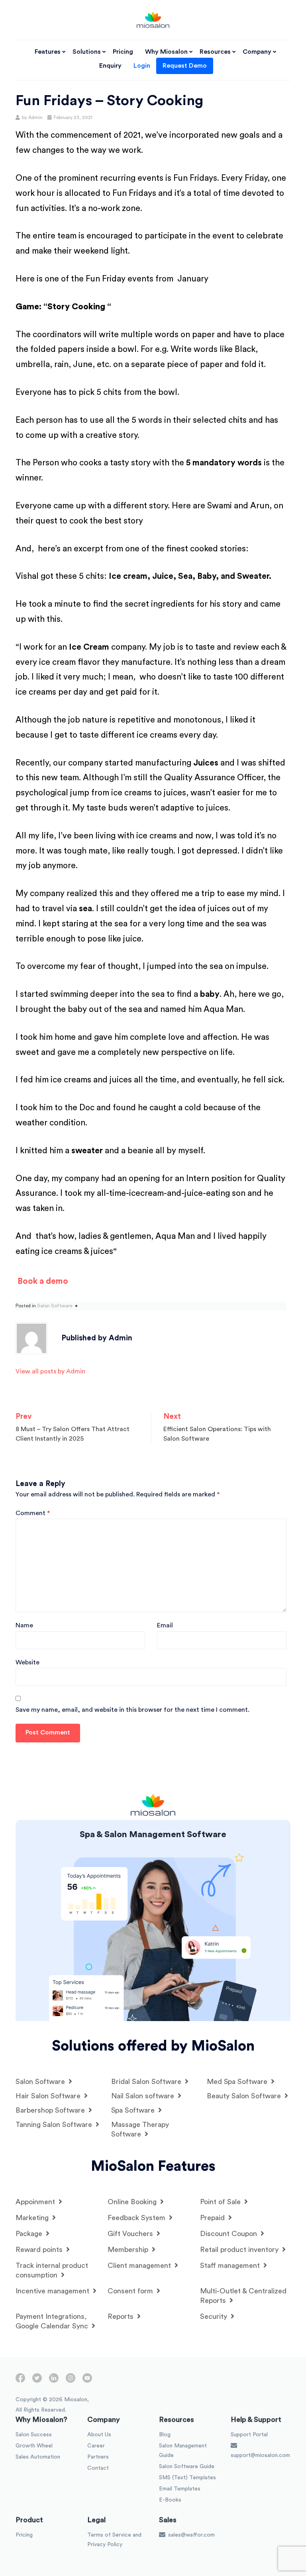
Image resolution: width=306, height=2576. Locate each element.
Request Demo (185, 66)
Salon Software (55, 1306)
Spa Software (134, 2110)
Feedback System (137, 2218)
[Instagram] (71, 2381)
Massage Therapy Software (140, 2129)
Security (215, 2316)
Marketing (33, 2218)
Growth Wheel (34, 2446)
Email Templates (180, 2489)
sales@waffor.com (191, 2535)
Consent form (131, 2291)
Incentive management (53, 2291)
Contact (98, 2468)
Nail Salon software (144, 2096)
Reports (122, 2316)
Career (96, 2446)
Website (27, 1662)
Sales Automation (38, 2457)
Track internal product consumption (52, 2270)
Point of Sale (221, 2202)
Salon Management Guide (183, 2451)
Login (142, 66)
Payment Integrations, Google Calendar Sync (53, 2321)
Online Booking (133, 2202)
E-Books (170, 2500)
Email (165, 1625)
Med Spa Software (238, 2082)
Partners (98, 2457)
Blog (165, 2435)
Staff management (231, 2265)
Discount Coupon (229, 2234)
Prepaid (213, 2218)
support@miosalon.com (260, 2455)
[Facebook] (20, 2381)
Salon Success (34, 2435)
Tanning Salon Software (55, 2125)
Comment (33, 1513)
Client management (140, 2265)
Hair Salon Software (49, 2096)
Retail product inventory (240, 2250)
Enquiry (110, 66)
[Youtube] (87, 2381)
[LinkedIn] (54, 2381)
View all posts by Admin (50, 1371)
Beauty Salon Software (245, 2096)
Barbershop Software (51, 2110)
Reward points (40, 2250)
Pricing (123, 52)
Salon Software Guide (187, 2467)
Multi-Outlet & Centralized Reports (243, 2296)
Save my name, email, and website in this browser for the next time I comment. (132, 1710)
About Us (99, 2435)
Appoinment (36, 2202)
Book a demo (43, 1281)
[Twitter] (37, 2381)
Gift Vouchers (131, 2234)
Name (24, 1625)
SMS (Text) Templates (187, 2478)
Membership (129, 2250)
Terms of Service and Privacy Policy (114, 2540)
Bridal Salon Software (147, 2082)
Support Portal (249, 2435)
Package (30, 2234)
